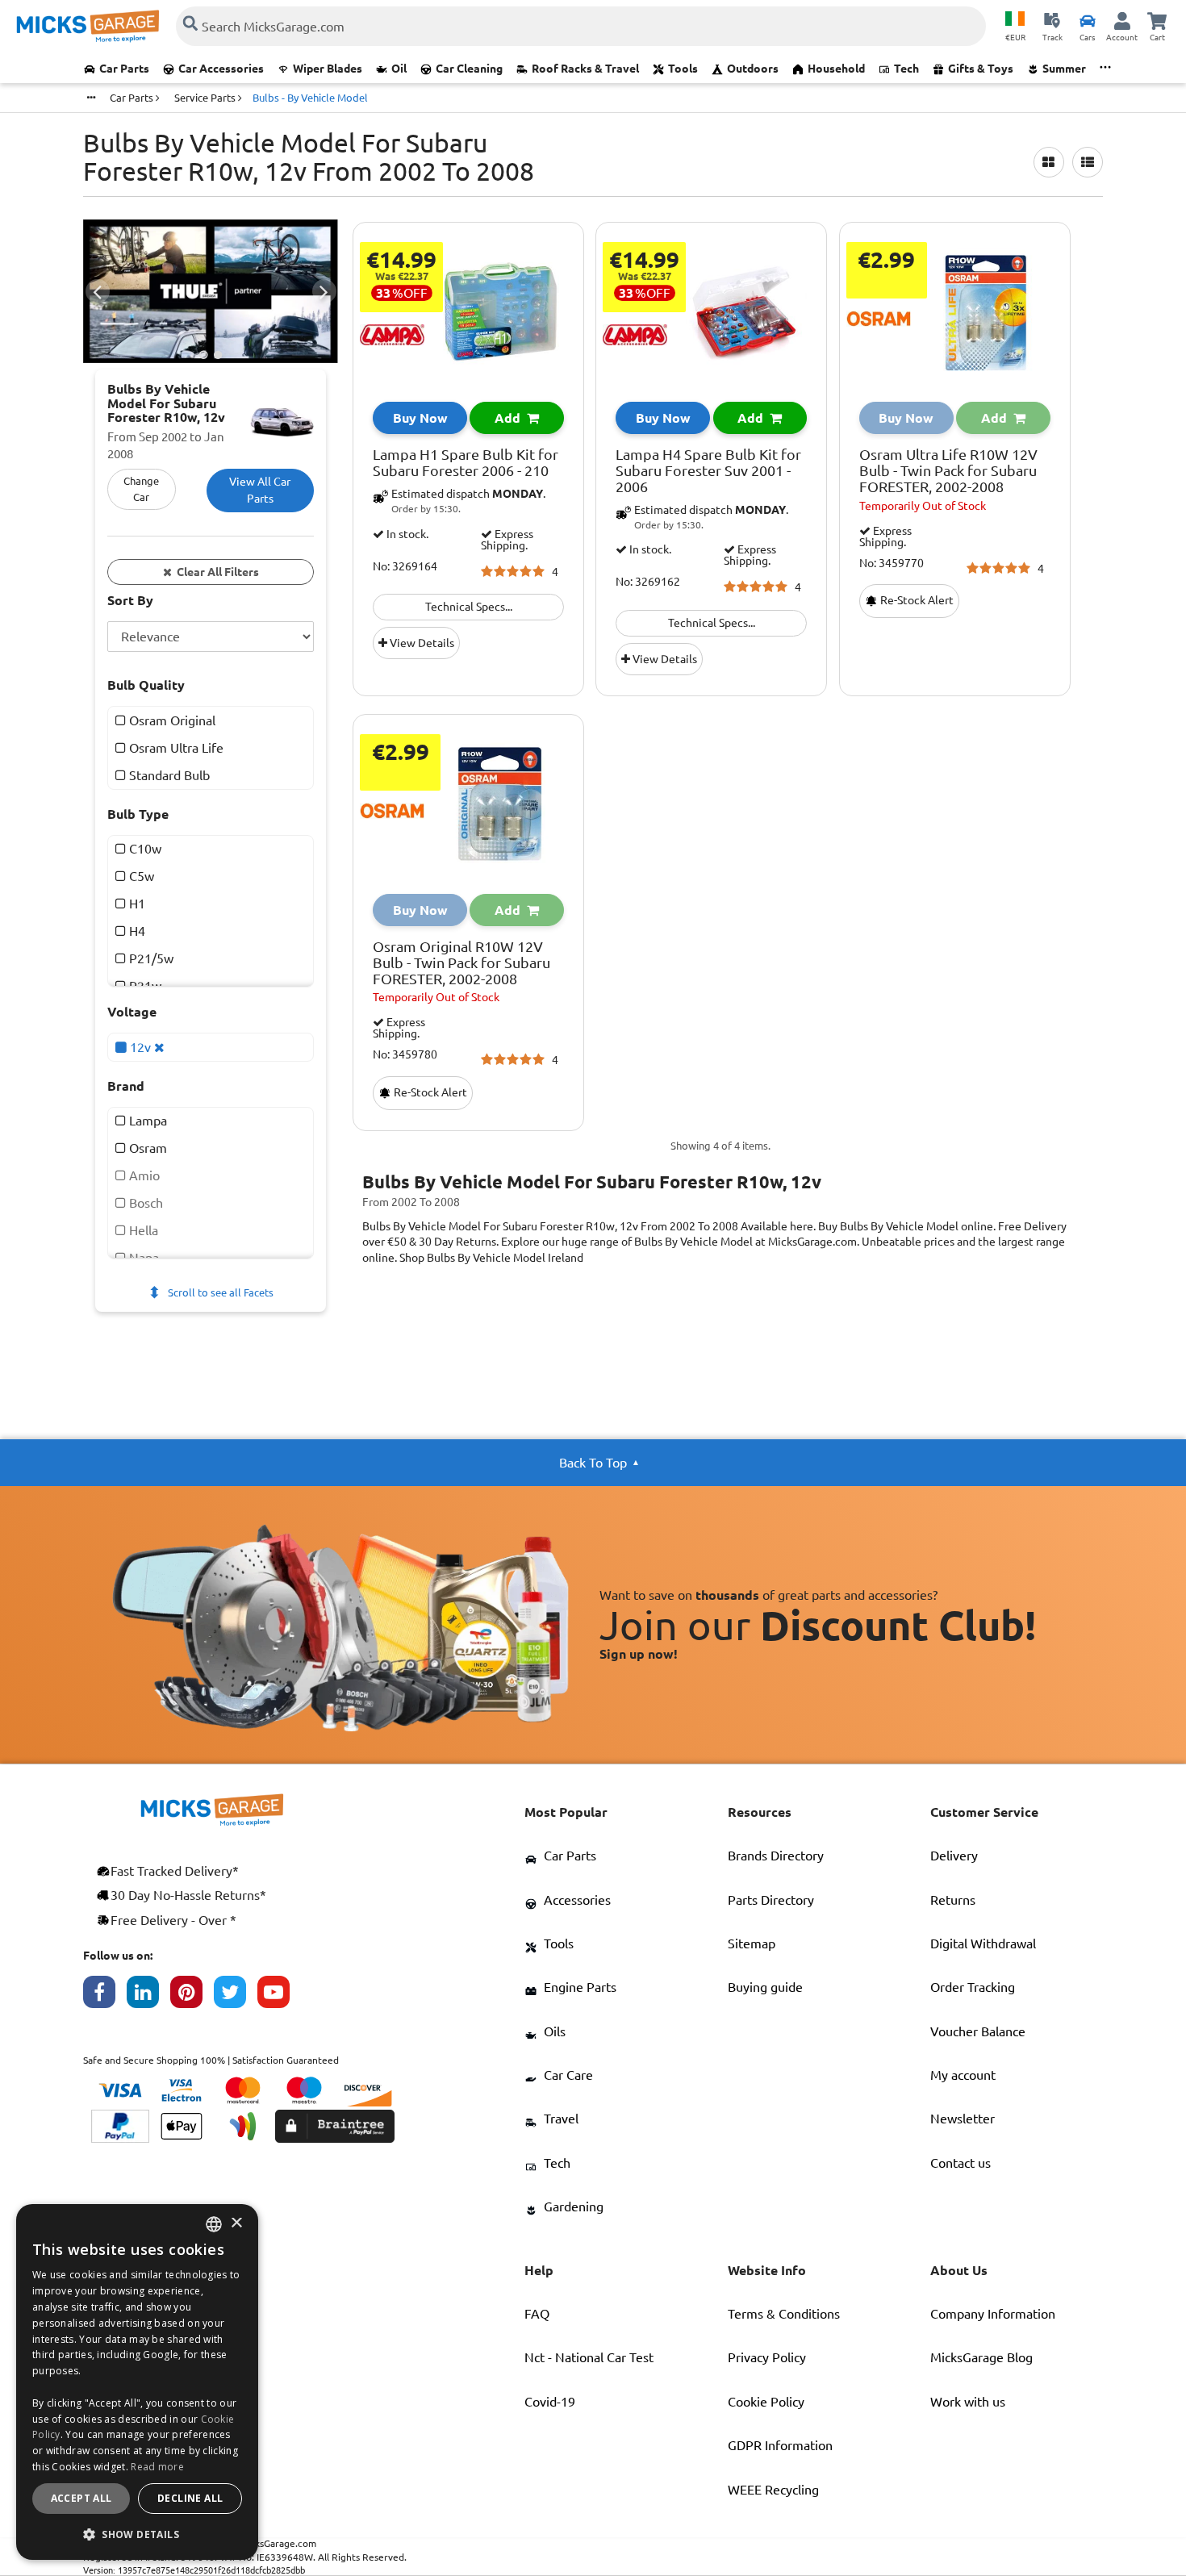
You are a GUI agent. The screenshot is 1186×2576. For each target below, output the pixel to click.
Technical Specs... (469, 607)
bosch (144, 1203)
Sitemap (752, 1943)
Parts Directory (771, 1900)
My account (963, 2075)
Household (836, 69)
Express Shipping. (507, 540)
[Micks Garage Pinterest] (192, 1996)
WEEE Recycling (773, 2490)
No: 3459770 (892, 564)
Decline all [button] (190, 2498)
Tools (683, 69)
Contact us (960, 2163)
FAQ (537, 2314)
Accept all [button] (81, 2498)
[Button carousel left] (98, 291)
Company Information (993, 2314)
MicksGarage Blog (981, 2357)
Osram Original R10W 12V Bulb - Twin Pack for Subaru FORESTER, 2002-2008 (461, 963)
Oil (399, 69)
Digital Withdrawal (983, 1943)
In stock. (406, 534)
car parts (133, 98)
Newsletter (963, 2119)
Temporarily (923, 506)
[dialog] (137, 2382)
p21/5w (150, 958)
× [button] (236, 2224)
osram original (171, 720)
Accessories (577, 1900)
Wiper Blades (328, 69)
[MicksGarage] (88, 26)
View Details (421, 643)
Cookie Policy (766, 2402)
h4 (136, 931)
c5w (140, 876)
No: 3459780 (405, 1055)
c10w (144, 849)
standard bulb (168, 774)
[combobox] (214, 2224)
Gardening (574, 2207)
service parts (206, 98)
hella (142, 1230)
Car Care (568, 2075)
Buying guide (765, 1987)
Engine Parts (580, 1987)
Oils (555, 2031)
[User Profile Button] (1122, 20)
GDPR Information (780, 2445)
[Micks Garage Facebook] (105, 1996)
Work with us (968, 2402)
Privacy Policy (767, 2357)
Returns (953, 1900)
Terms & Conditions (784, 2314)
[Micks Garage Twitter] (236, 1996)
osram (146, 1148)
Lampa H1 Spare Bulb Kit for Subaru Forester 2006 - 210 (466, 463)
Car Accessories (221, 69)
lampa (146, 1121)
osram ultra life (175, 747)
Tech (906, 69)
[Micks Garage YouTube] (279, 1996)
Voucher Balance (978, 2031)
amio (143, 1175)
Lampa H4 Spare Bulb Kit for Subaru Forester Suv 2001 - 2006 (708, 471)
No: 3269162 (648, 582)
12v (140, 1046)
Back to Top (593, 1463)
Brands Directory (776, 1856)
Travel (561, 2119)
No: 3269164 (405, 567)
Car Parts (124, 69)
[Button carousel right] (324, 291)
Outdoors (753, 69)
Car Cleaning (469, 69)
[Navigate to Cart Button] (1157, 20)
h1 (136, 904)
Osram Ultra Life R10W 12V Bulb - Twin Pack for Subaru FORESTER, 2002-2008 (948, 471)
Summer (1064, 69)
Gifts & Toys (981, 69)
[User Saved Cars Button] (1088, 20)
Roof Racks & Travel (585, 69)
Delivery (954, 1856)
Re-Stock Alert (916, 600)
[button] (137, 2534)
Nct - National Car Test (589, 2357)
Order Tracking (973, 1987)
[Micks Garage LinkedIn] (148, 1996)
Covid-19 (550, 2402)
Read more (157, 2467)
